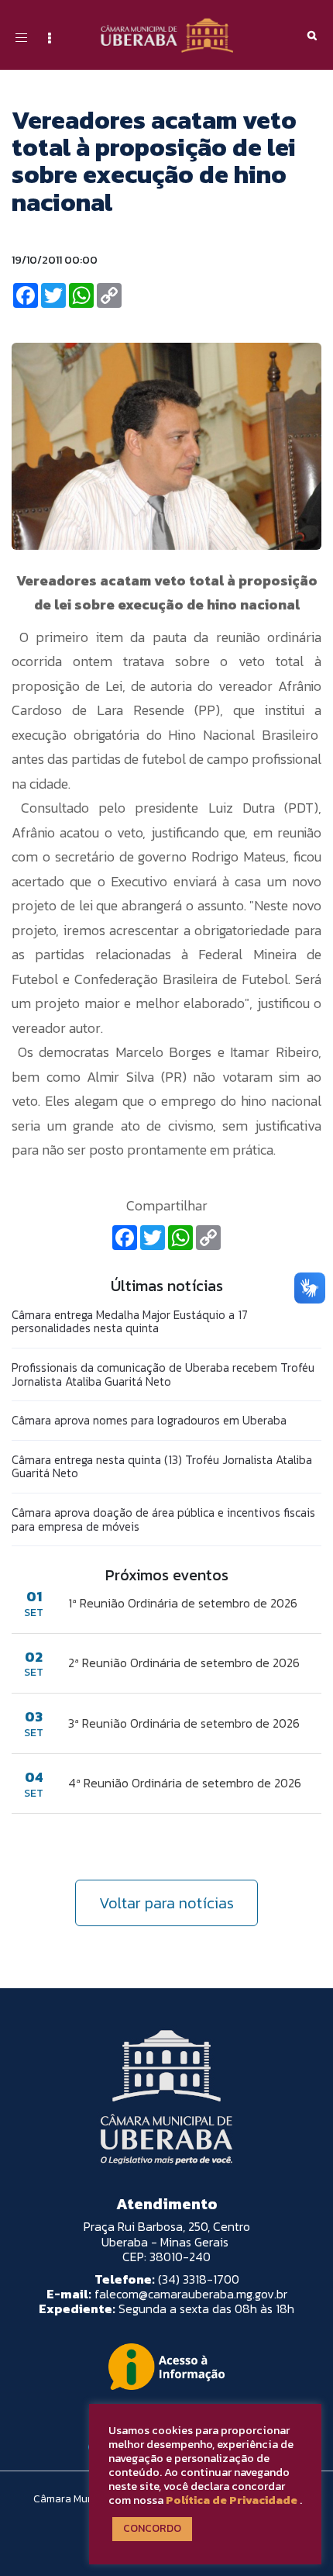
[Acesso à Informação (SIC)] (166, 2367)
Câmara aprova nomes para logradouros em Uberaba (149, 1420)
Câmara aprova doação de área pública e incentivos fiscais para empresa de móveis (163, 1519)
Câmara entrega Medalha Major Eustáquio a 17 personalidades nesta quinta (130, 1322)
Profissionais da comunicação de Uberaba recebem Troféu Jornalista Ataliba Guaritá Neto (163, 1374)
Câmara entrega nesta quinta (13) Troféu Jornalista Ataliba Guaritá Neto (162, 1467)
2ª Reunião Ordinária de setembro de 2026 (184, 1663)
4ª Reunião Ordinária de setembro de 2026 (185, 1783)
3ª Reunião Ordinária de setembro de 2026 (184, 1723)
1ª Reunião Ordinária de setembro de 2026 (183, 1603)
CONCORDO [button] (152, 2528)
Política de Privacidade (232, 2500)
